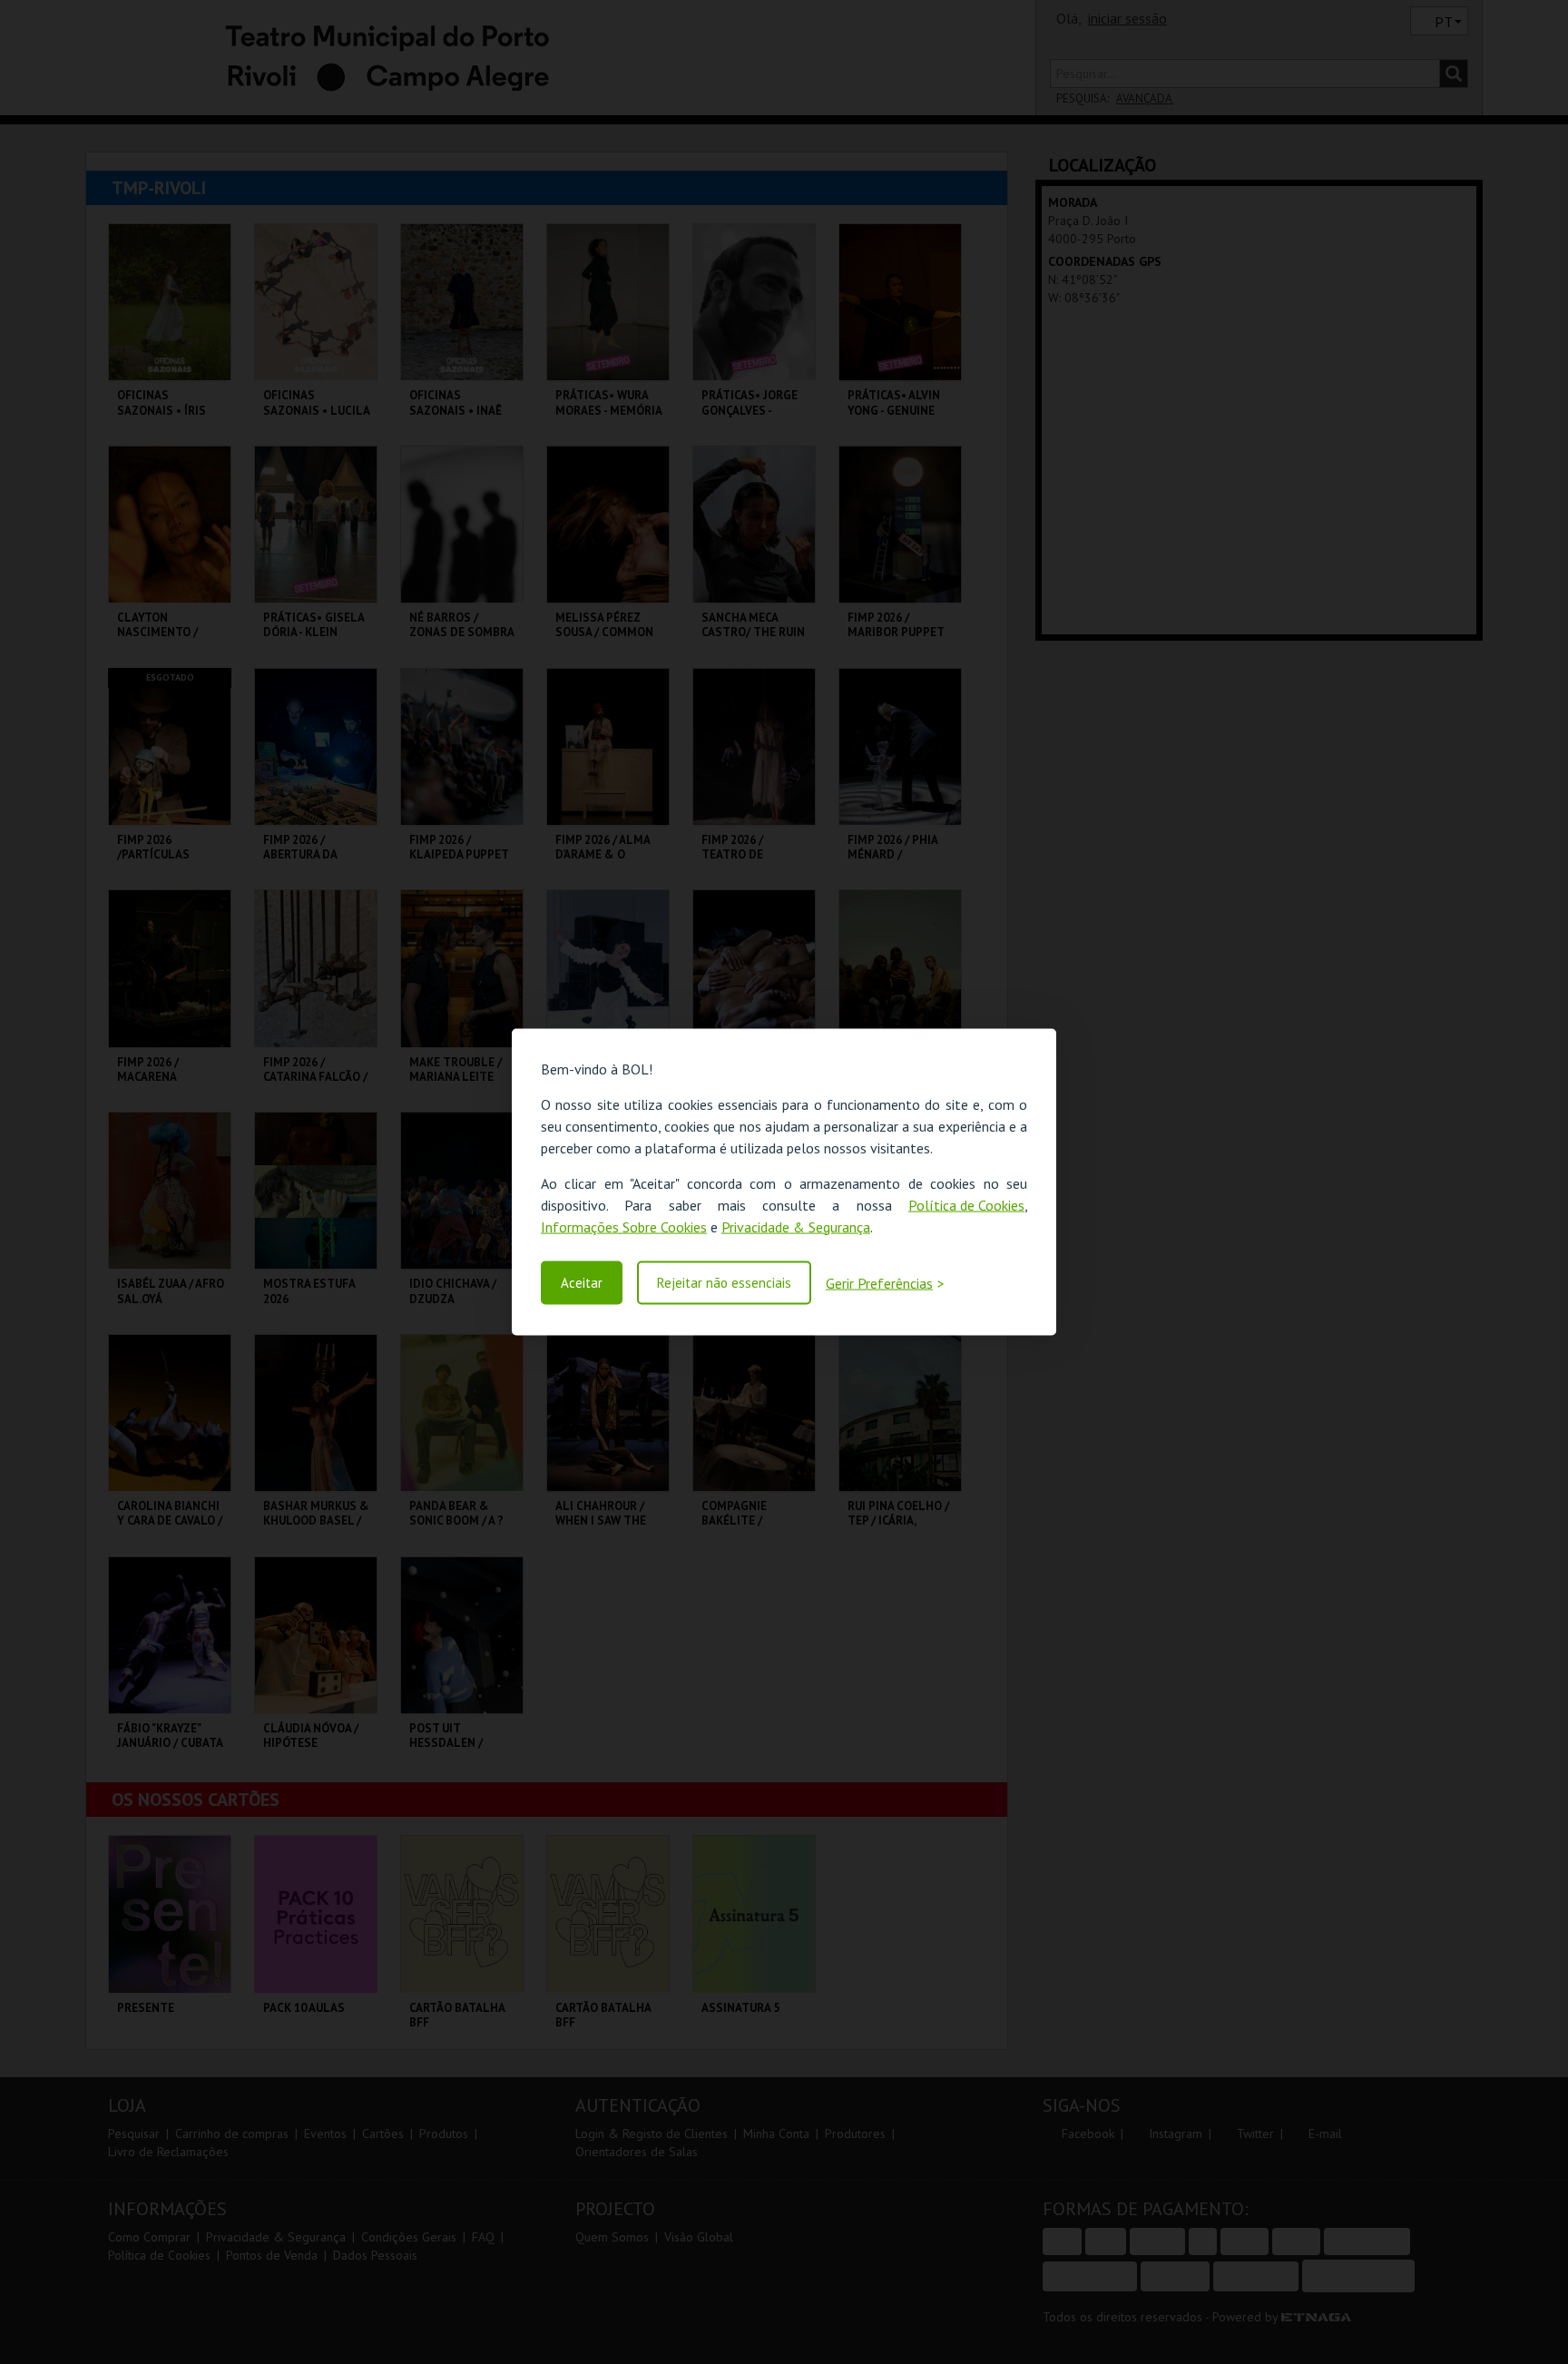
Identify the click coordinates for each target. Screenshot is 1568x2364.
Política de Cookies (966, 1204)
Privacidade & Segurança (796, 1226)
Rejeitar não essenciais (724, 1283)
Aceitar (582, 1283)
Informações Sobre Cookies (624, 1226)
